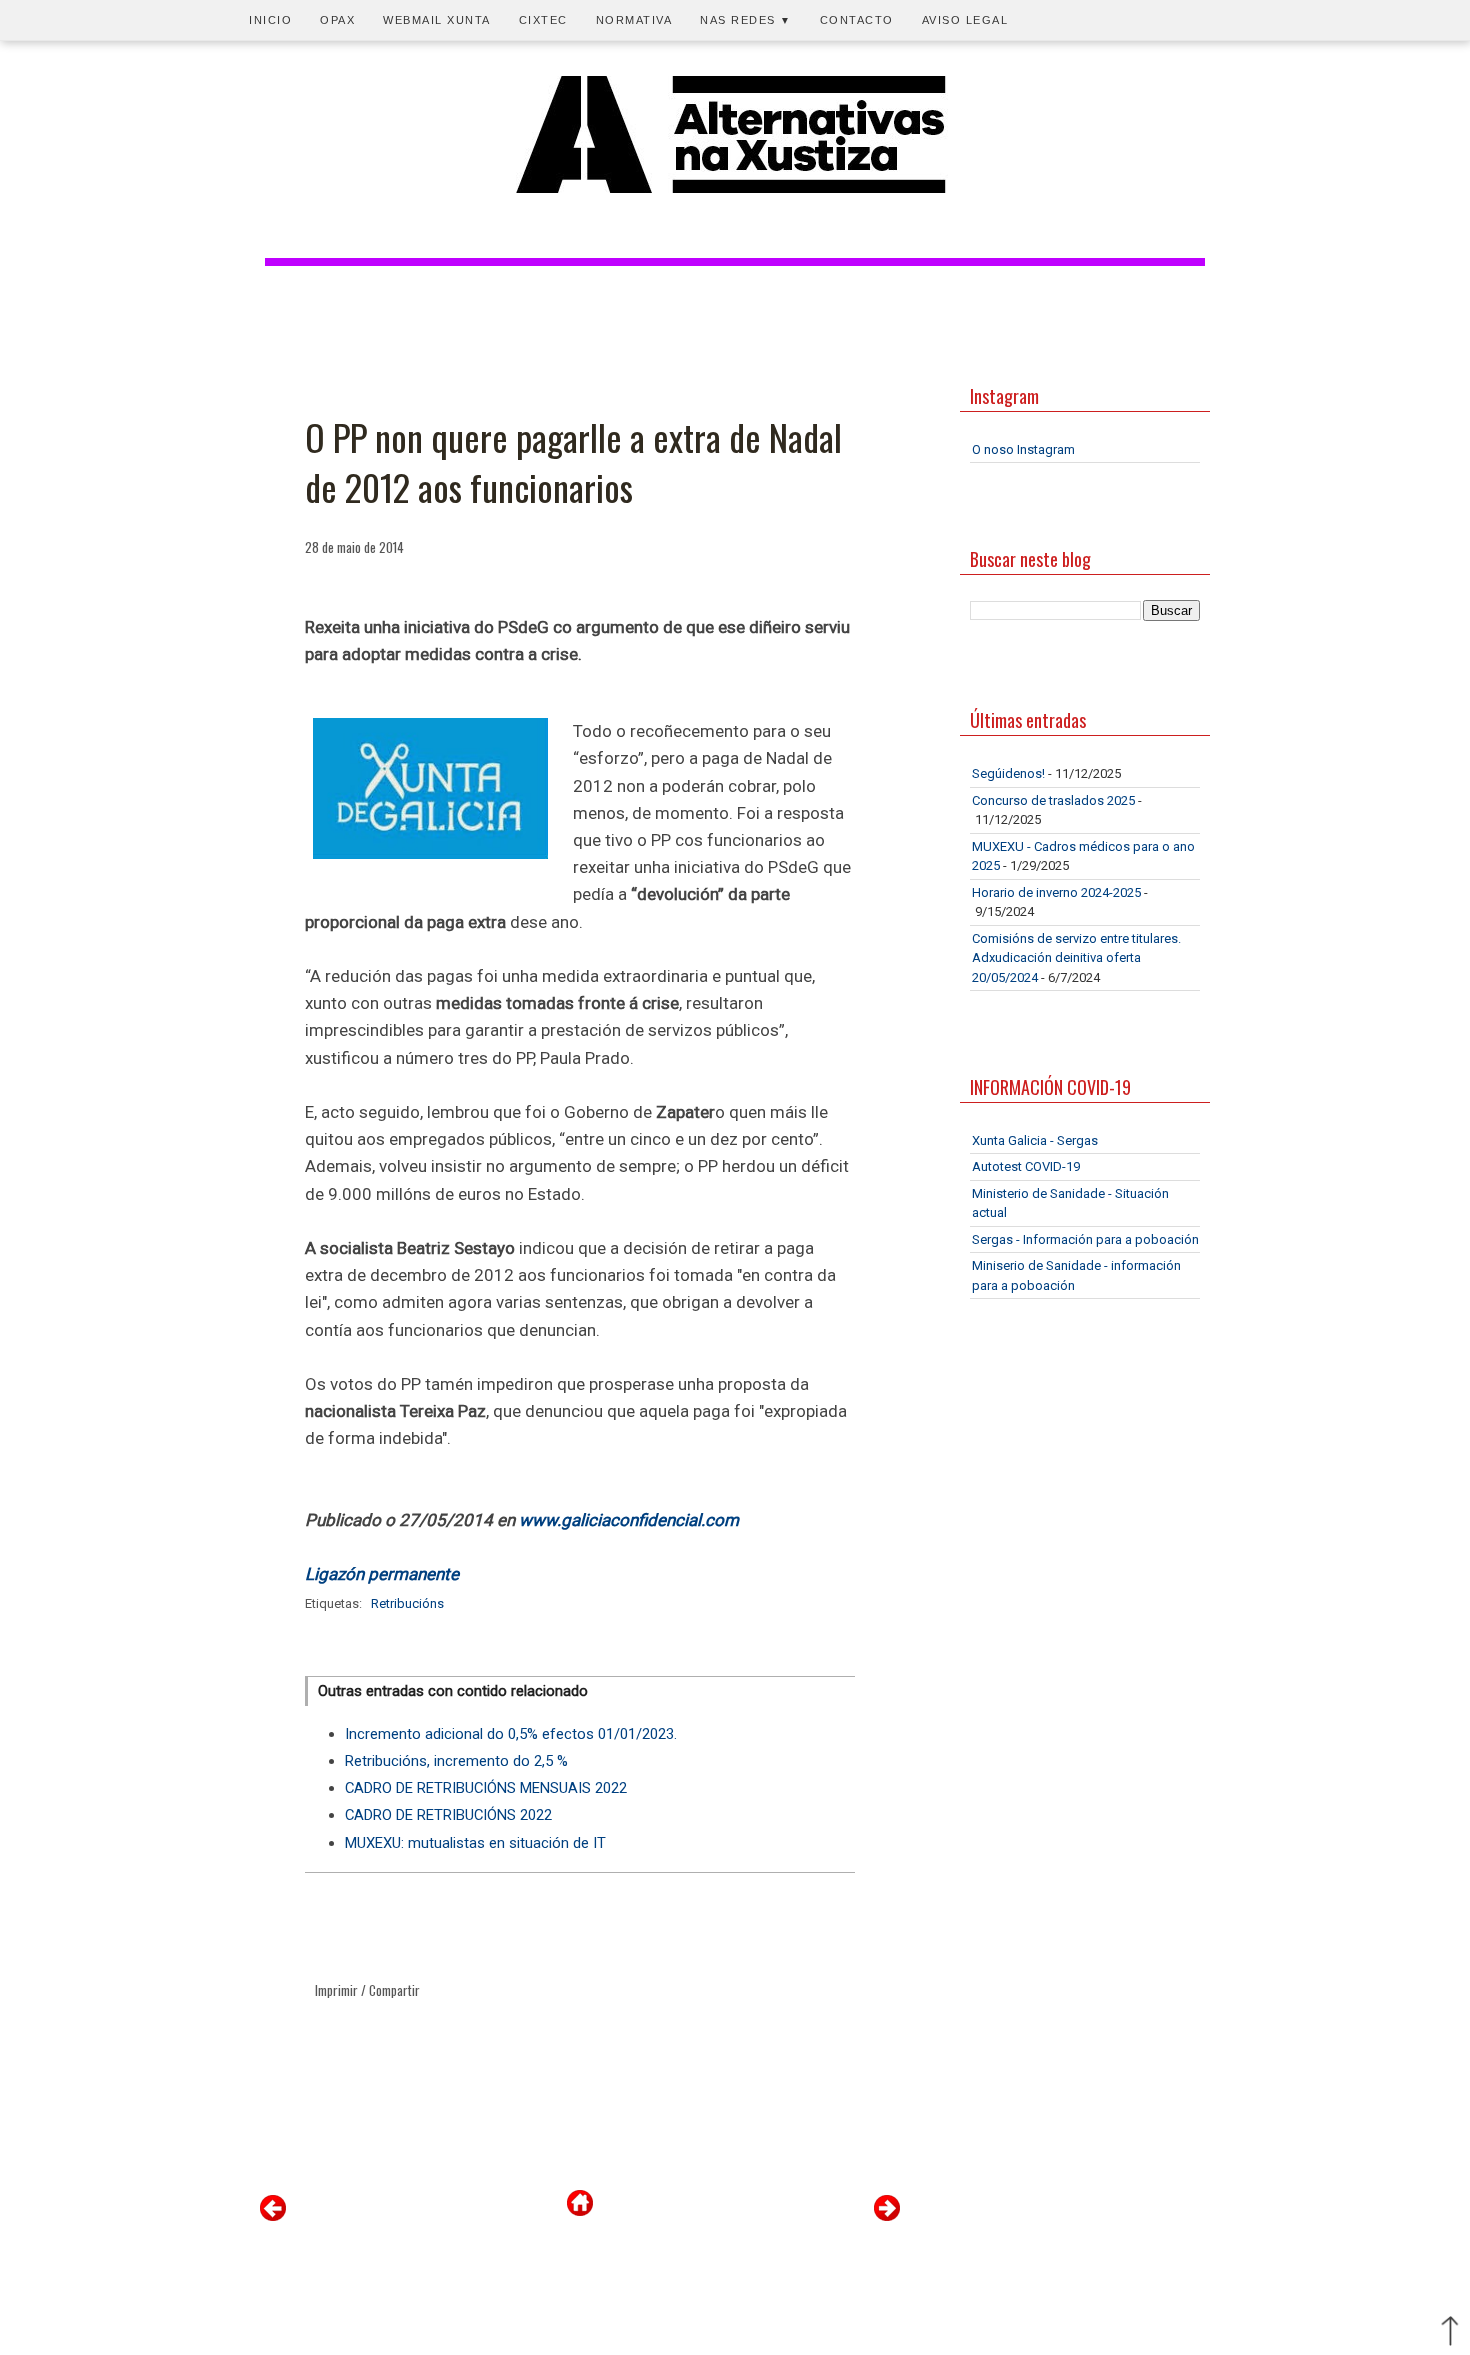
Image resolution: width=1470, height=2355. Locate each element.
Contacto (857, 20)
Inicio (270, 20)
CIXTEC (543, 20)
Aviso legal (965, 20)
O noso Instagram (1023, 449)
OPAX (337, 20)
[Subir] (1450, 2333)
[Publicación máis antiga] (887, 2216)
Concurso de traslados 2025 (1053, 800)
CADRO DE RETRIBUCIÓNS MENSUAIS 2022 (486, 1788)
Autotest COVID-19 (1026, 1166)
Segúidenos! (1008, 773)
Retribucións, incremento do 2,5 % (456, 1761)
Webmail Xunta (437, 20)
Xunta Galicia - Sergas (1035, 1140)
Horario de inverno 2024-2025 (1056, 892)
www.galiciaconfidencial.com (629, 1520)
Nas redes (746, 20)
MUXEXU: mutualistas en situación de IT (475, 1843)
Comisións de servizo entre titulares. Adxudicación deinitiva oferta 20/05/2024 (1076, 958)
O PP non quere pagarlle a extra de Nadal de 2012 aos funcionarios (573, 462)
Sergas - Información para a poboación (1085, 1239)
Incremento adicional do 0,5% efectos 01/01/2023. (511, 1734)
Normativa (634, 20)
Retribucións (407, 1603)
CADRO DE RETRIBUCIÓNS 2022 (448, 1815)
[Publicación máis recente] (273, 2216)
